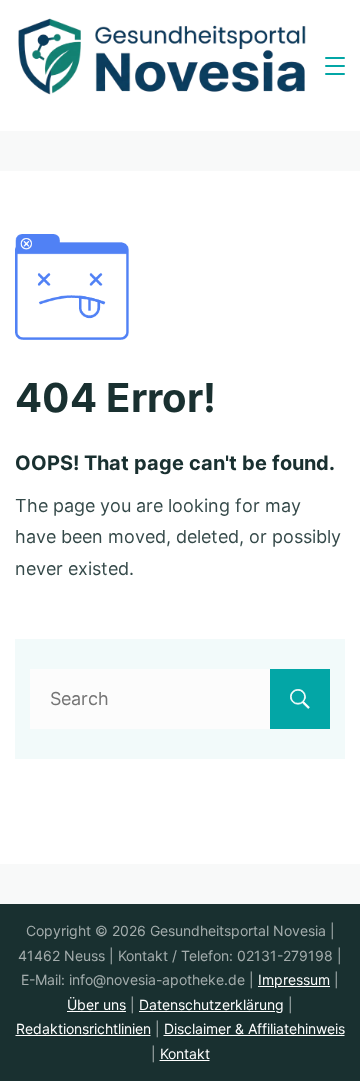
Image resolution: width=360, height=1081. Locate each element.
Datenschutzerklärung (211, 1004)
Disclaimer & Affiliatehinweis (254, 1028)
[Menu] (335, 66)
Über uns (96, 1004)
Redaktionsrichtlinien (83, 1028)
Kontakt (185, 1053)
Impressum (294, 979)
